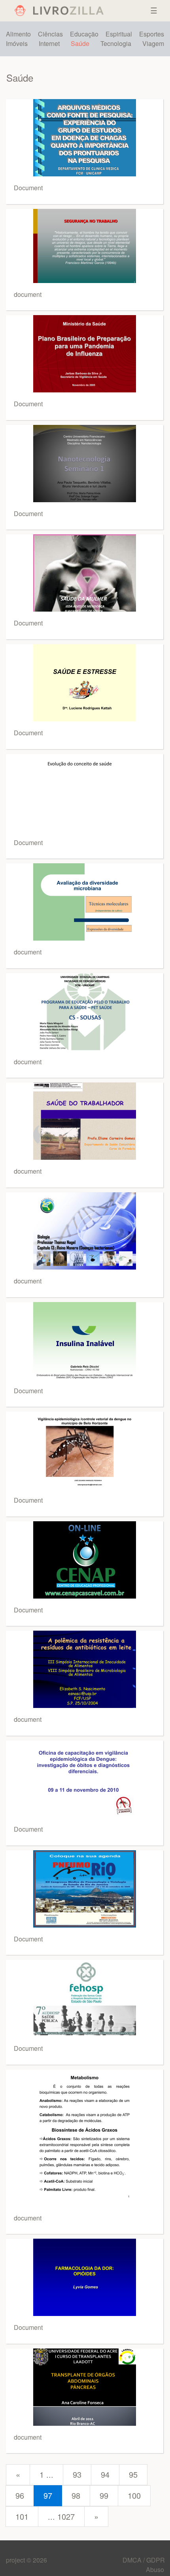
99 (104, 2495)
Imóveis (17, 43)
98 (76, 2495)
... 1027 (61, 2516)
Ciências (50, 34)
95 (133, 2474)
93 (77, 2474)
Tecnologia (116, 43)
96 (20, 2495)
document (28, 294)
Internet (49, 43)
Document (28, 188)
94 (105, 2474)
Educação (84, 34)
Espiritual (119, 34)
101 (22, 2516)
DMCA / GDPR (144, 2560)
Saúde (80, 43)
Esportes (152, 34)
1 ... (46, 2474)
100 (134, 2495)
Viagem (153, 43)
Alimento (18, 34)
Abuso (155, 2569)
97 (48, 2495)
